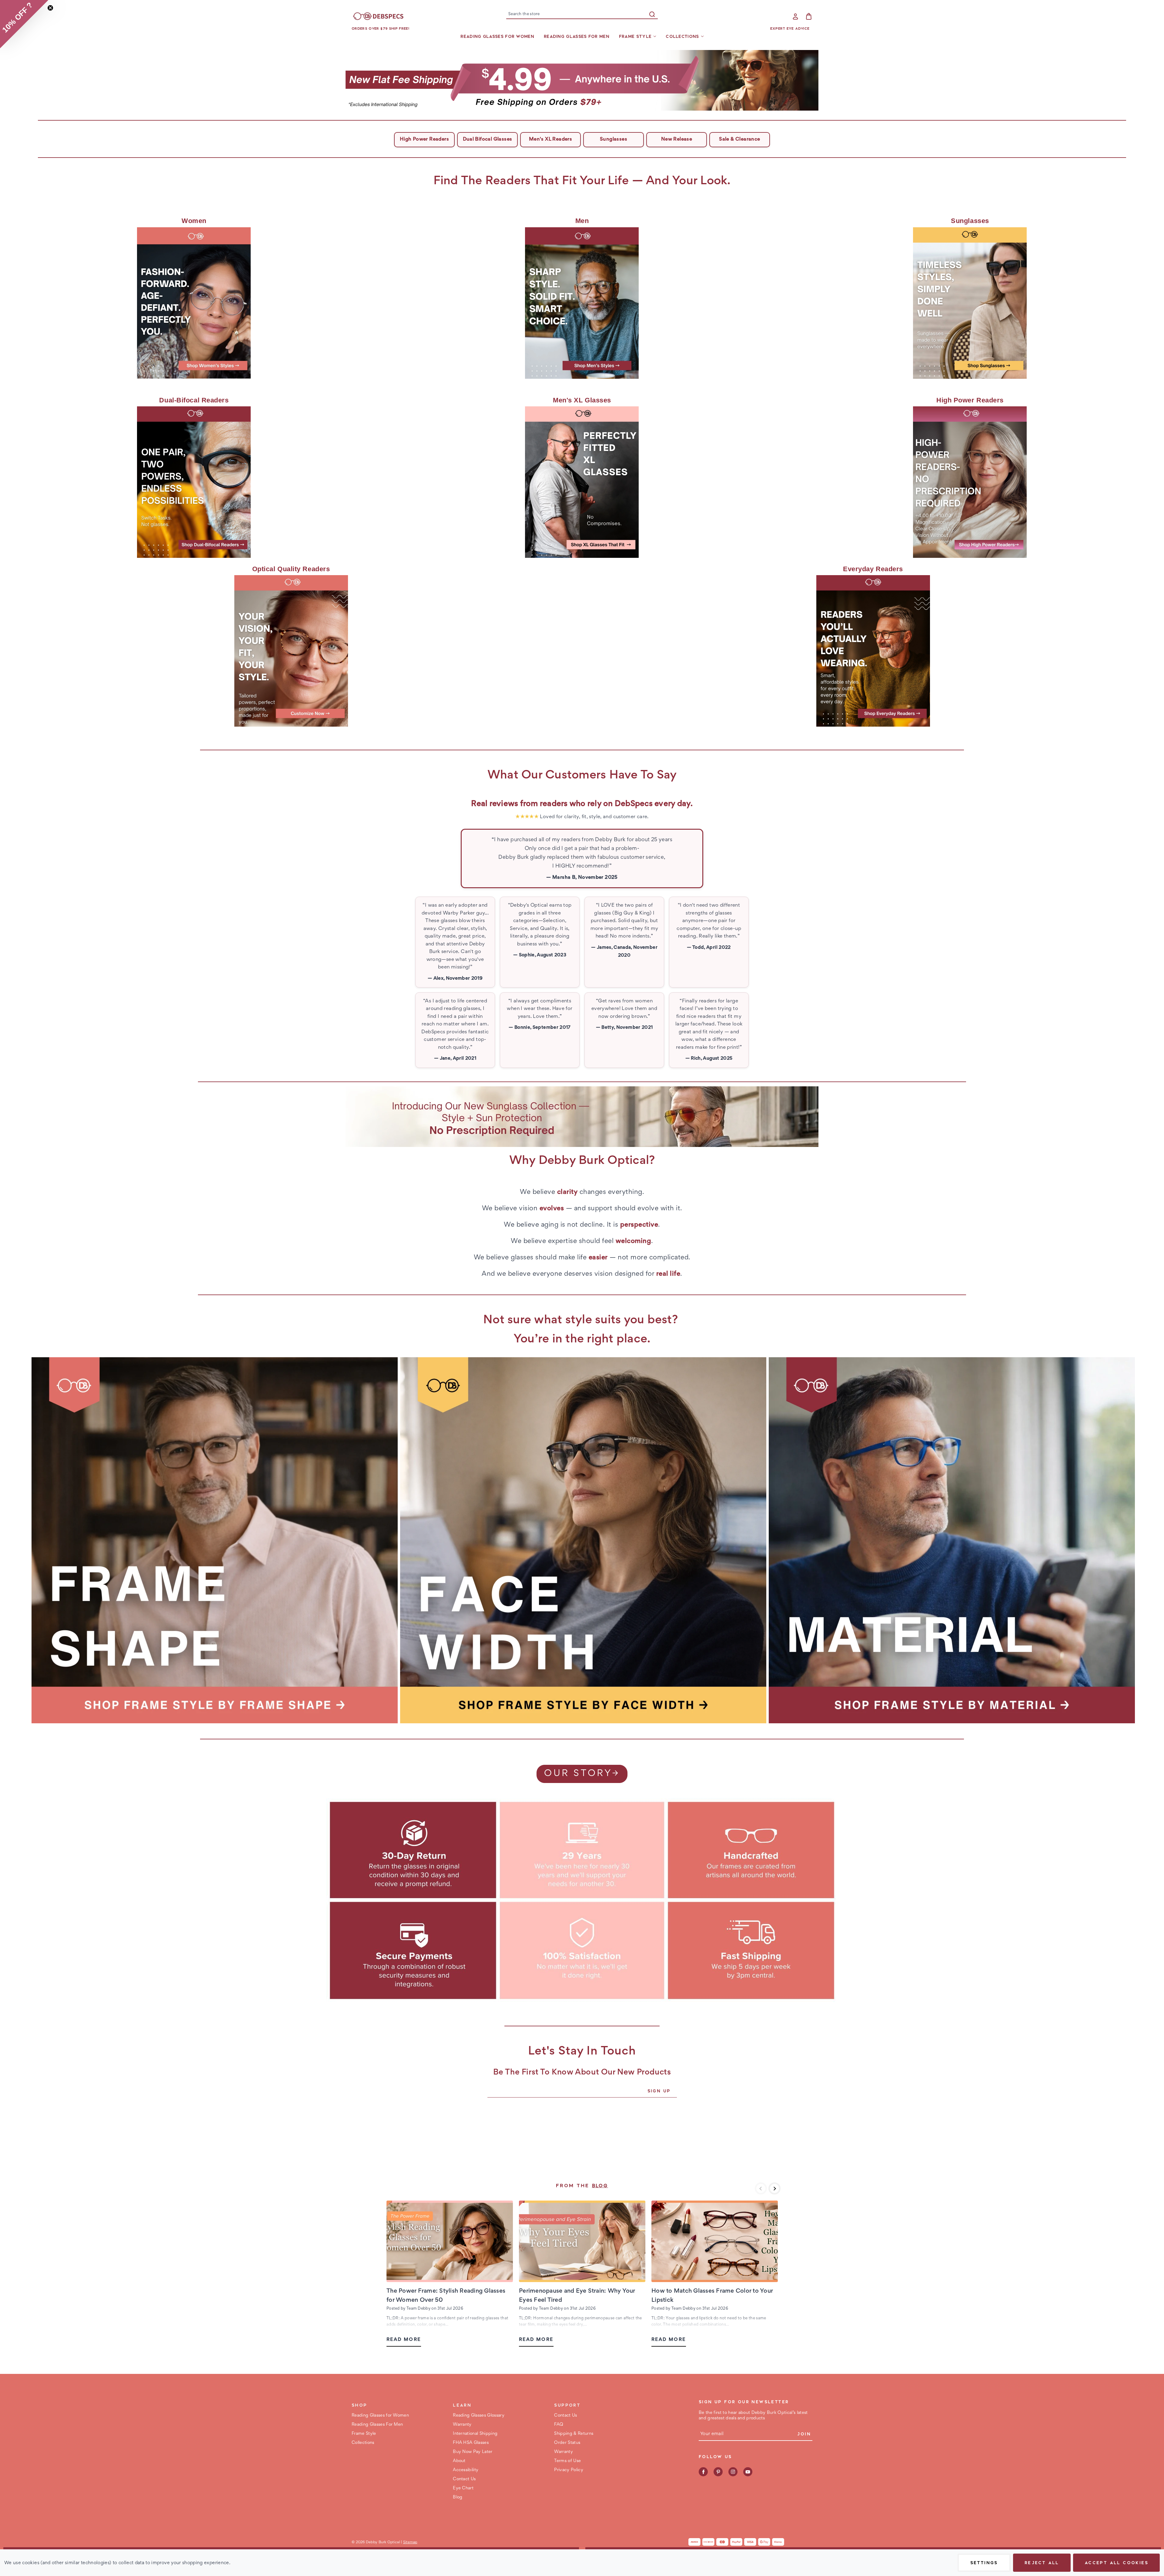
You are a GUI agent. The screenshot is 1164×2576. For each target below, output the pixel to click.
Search (652, 14)
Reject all (1042, 2563)
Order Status (567, 2443)
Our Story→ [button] (582, 1774)
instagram (733, 2472)
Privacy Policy (569, 2470)
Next (774, 2188)
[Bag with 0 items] (809, 16)
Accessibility (466, 2470)
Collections (682, 36)
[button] (582, 80)
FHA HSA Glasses (471, 2443)
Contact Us (464, 2479)
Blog (600, 2186)
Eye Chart (463, 2488)
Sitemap (410, 2543)
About (459, 2461)
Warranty (462, 2425)
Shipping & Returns (574, 2434)
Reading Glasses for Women (497, 36)
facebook (703, 2472)
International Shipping (475, 2434)
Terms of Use (567, 2461)
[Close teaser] (50, 8)
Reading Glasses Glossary (479, 2416)
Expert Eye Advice (790, 28)
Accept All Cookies (1116, 2563)
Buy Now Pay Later (473, 2452)
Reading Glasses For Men (577, 36)
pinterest (718, 2472)
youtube (748, 2472)
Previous (761, 2188)
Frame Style (635, 36)
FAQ (559, 2425)
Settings (984, 2563)
